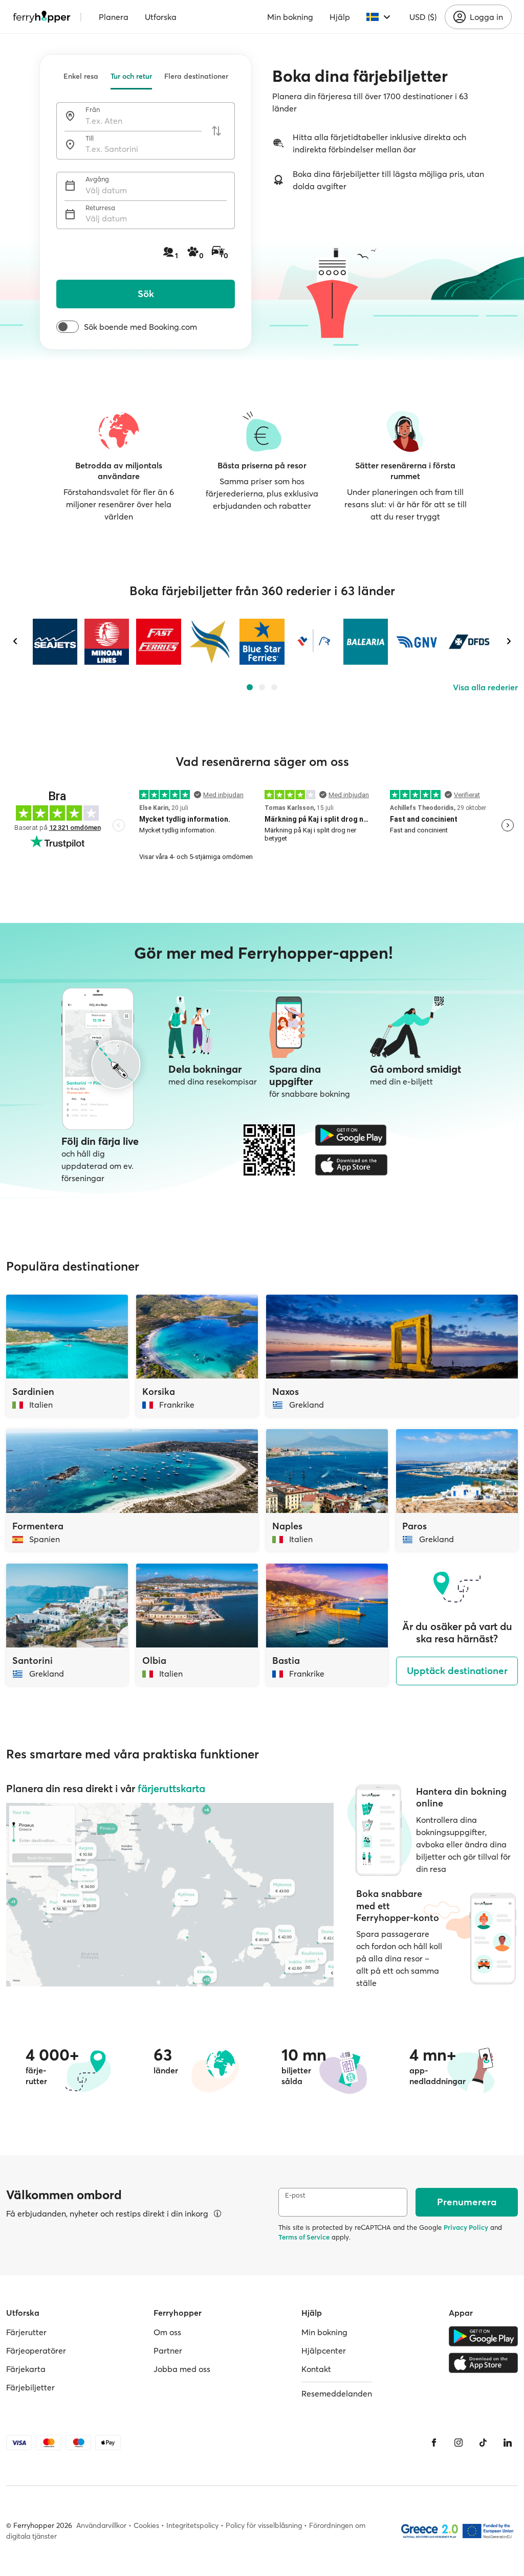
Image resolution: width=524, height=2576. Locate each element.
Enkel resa (81, 76)
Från (93, 110)
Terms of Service (304, 2237)
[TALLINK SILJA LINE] (313, 642)
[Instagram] (458, 2443)
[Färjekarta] (170, 1895)
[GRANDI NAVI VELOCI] (417, 642)
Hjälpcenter (324, 2351)
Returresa (100, 208)
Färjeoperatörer (36, 2351)
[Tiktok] (483, 2443)
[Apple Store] (351, 1165)
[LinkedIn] (508, 2443)
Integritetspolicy (192, 2525)
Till (90, 138)
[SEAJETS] (55, 642)
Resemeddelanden (337, 2393)
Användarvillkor (101, 2525)
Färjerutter (26, 2332)
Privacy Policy (466, 2227)
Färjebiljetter (30, 2387)
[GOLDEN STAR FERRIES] (210, 642)
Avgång (97, 179)
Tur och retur (131, 76)
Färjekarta (26, 2369)
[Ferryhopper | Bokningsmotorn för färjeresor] (42, 17)
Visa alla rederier (485, 687)
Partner (168, 2351)
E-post (295, 2195)
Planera (114, 17)
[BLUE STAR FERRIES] (262, 642)
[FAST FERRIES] (158, 642)
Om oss (167, 2332)
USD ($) (423, 17)
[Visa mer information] (217, 2213)
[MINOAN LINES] (107, 642)
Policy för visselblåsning (264, 2525)
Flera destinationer (196, 76)
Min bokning (290, 17)
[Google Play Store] (351, 1135)
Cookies (146, 2525)
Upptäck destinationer (457, 1671)
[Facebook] (434, 2443)
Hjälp (340, 17)
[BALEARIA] (366, 642)
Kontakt (316, 2369)
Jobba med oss (182, 2369)
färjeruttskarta (171, 1788)
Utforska (161, 17)
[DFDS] (469, 642)
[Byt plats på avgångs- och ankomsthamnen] (216, 131)
